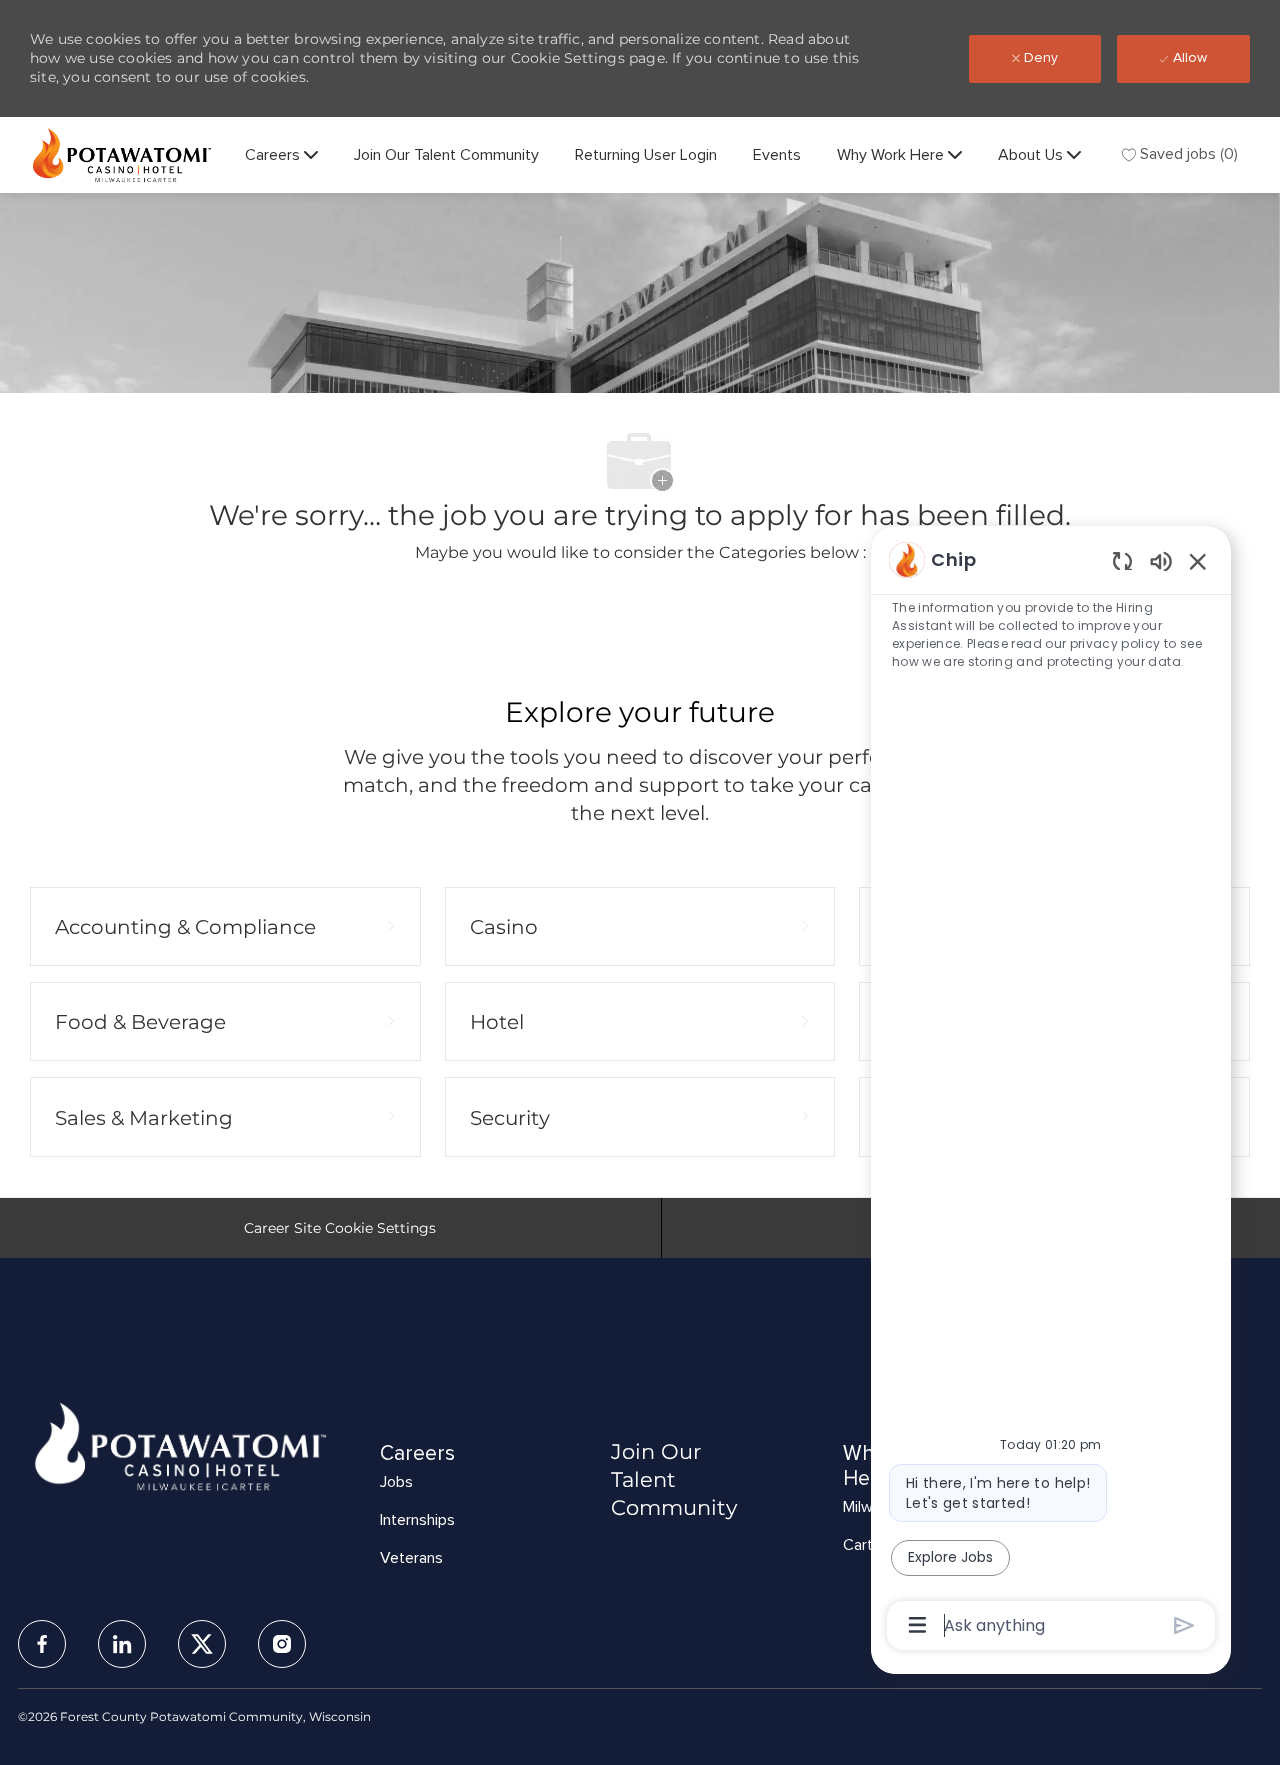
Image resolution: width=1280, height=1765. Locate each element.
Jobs (396, 1482)
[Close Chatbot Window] (1198, 561)
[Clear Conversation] (1122, 560)
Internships (417, 1520)
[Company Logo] (122, 155)
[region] (1051, 1090)
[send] (1184, 1625)
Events (777, 155)
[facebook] (42, 1644)
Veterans (411, 1558)
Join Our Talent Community (446, 155)
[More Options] (917, 1625)
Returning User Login (646, 155)
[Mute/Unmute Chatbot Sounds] (1161, 560)
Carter (865, 1545)
